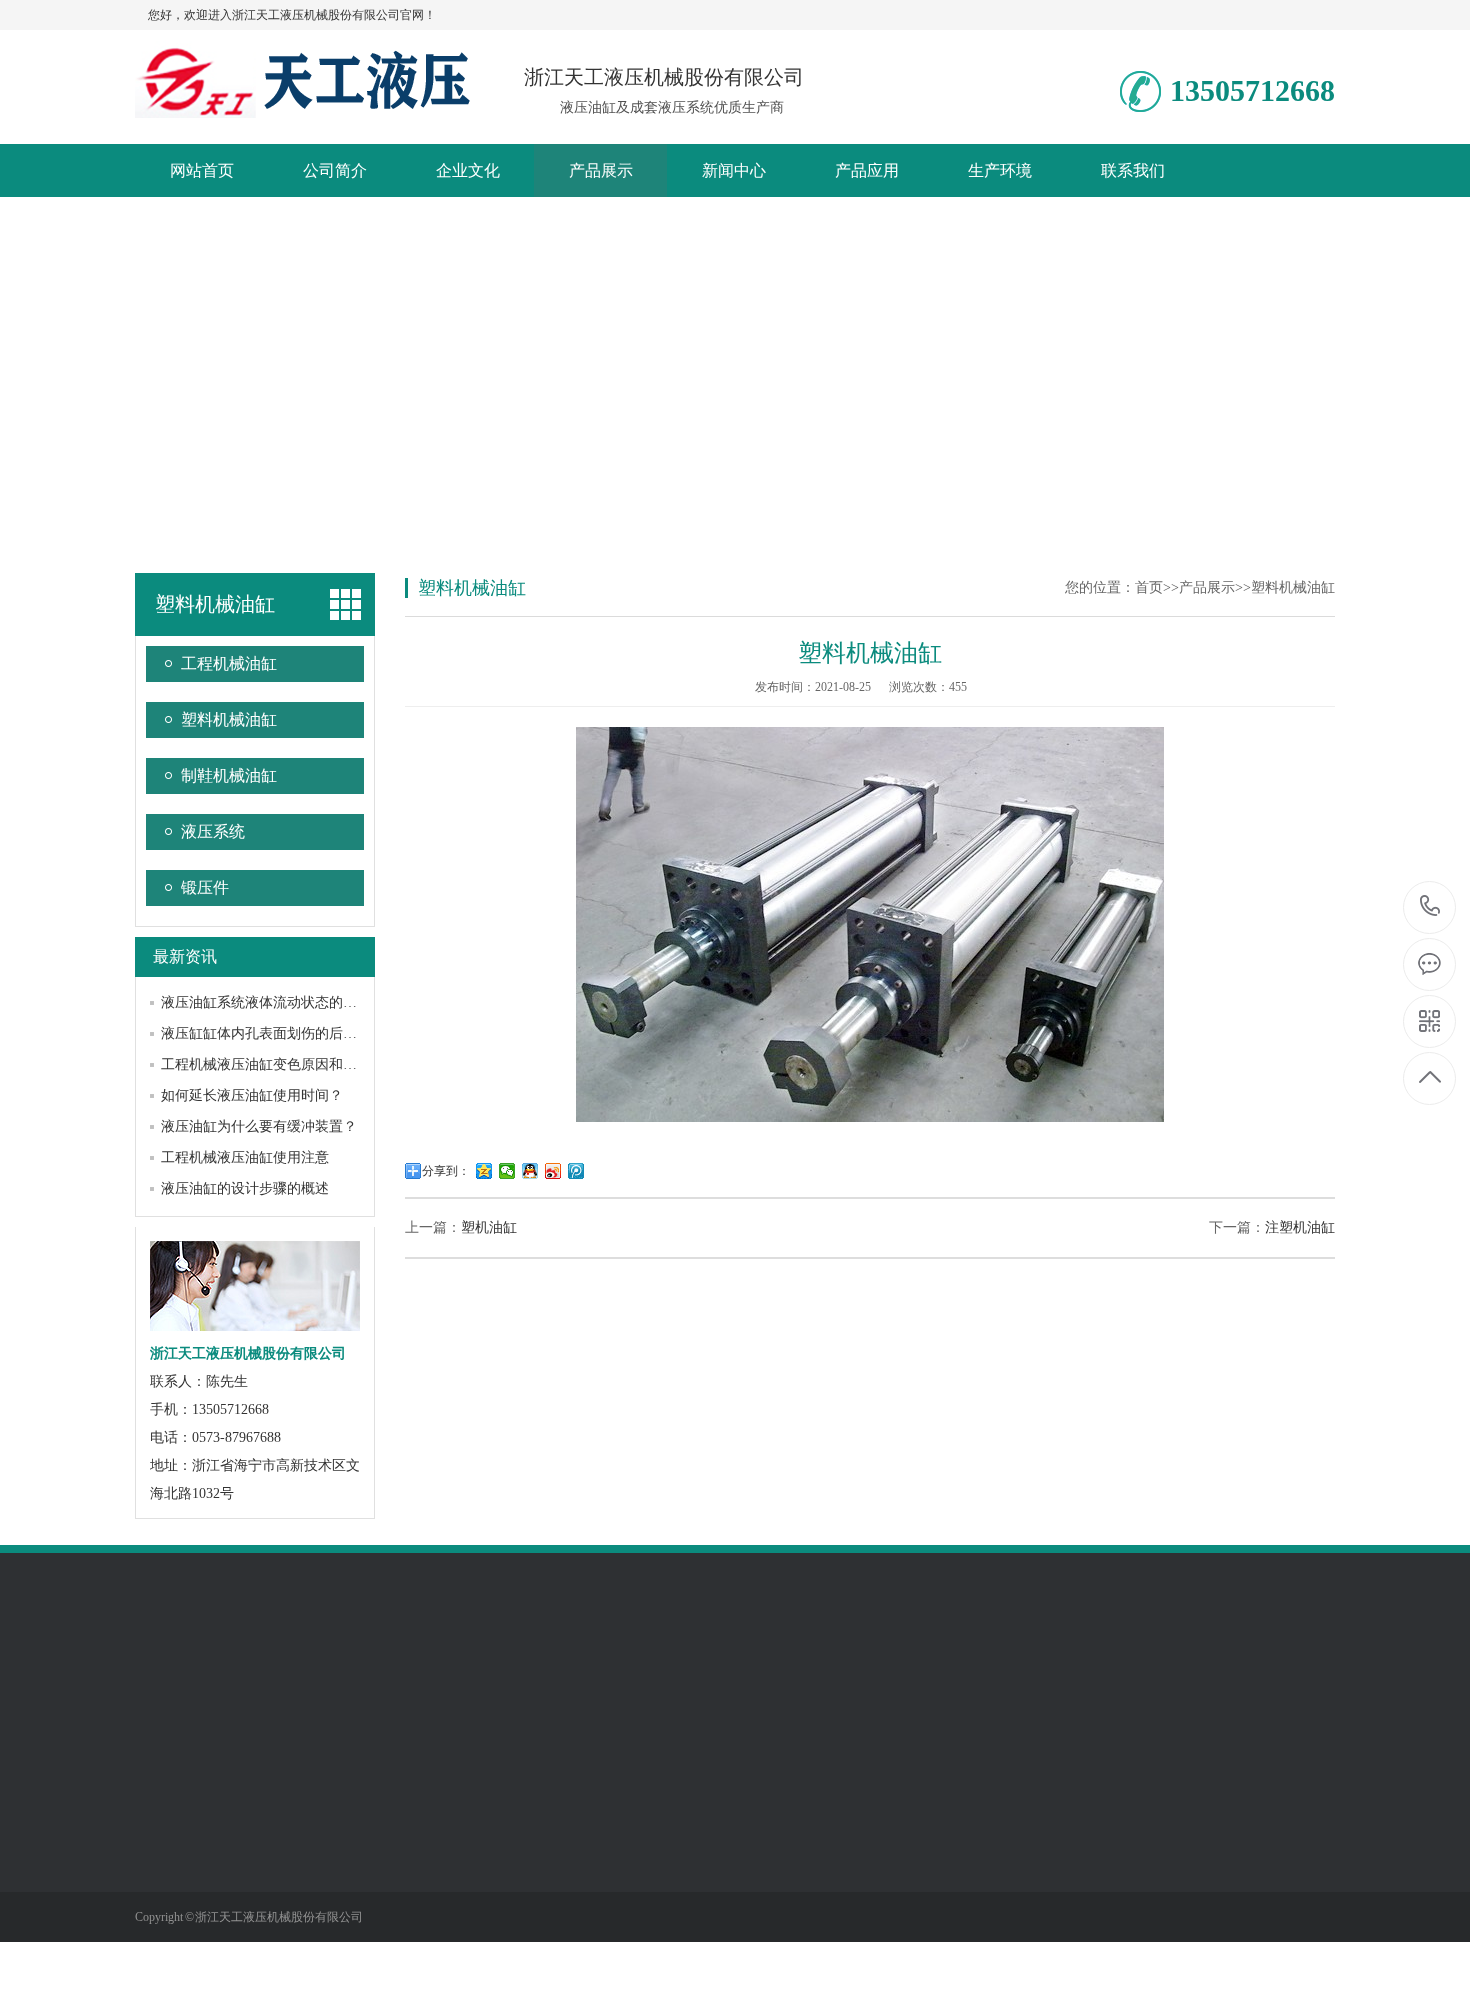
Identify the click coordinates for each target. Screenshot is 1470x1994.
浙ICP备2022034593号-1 (628, 1683)
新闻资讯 (445, 1782)
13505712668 (1430, 907)
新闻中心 (734, 170)
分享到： (446, 1171)
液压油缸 (247, 1683)
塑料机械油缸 (229, 719)
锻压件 (205, 887)
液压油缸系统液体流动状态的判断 (266, 1002)
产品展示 (601, 170)
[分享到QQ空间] (484, 1171)
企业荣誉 (163, 1829)
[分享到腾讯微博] (576, 1171)
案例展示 (584, 1782)
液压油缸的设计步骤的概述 (245, 1188)
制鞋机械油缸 (229, 775)
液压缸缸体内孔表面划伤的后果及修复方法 (294, 1033)
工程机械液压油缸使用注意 (245, 1157)
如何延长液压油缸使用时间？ (252, 1095)
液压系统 (213, 831)
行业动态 (441, 1859)
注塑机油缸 (1300, 1227)
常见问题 (441, 1889)
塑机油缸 (489, 1227)
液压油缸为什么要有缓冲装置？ (259, 1126)
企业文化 (468, 170)
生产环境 (1000, 170)
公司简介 (335, 170)
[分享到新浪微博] (553, 1171)
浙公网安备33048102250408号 (450, 1683)
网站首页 (202, 170)
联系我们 (1133, 170)
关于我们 (167, 1782)
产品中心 (306, 1782)
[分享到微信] (507, 1171)
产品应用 (867, 170)
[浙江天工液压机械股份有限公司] (303, 107)
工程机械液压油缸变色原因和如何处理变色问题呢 (315, 1064)
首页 (1149, 587)
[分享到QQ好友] (530, 1171)
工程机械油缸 (229, 663)
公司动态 (441, 1829)
